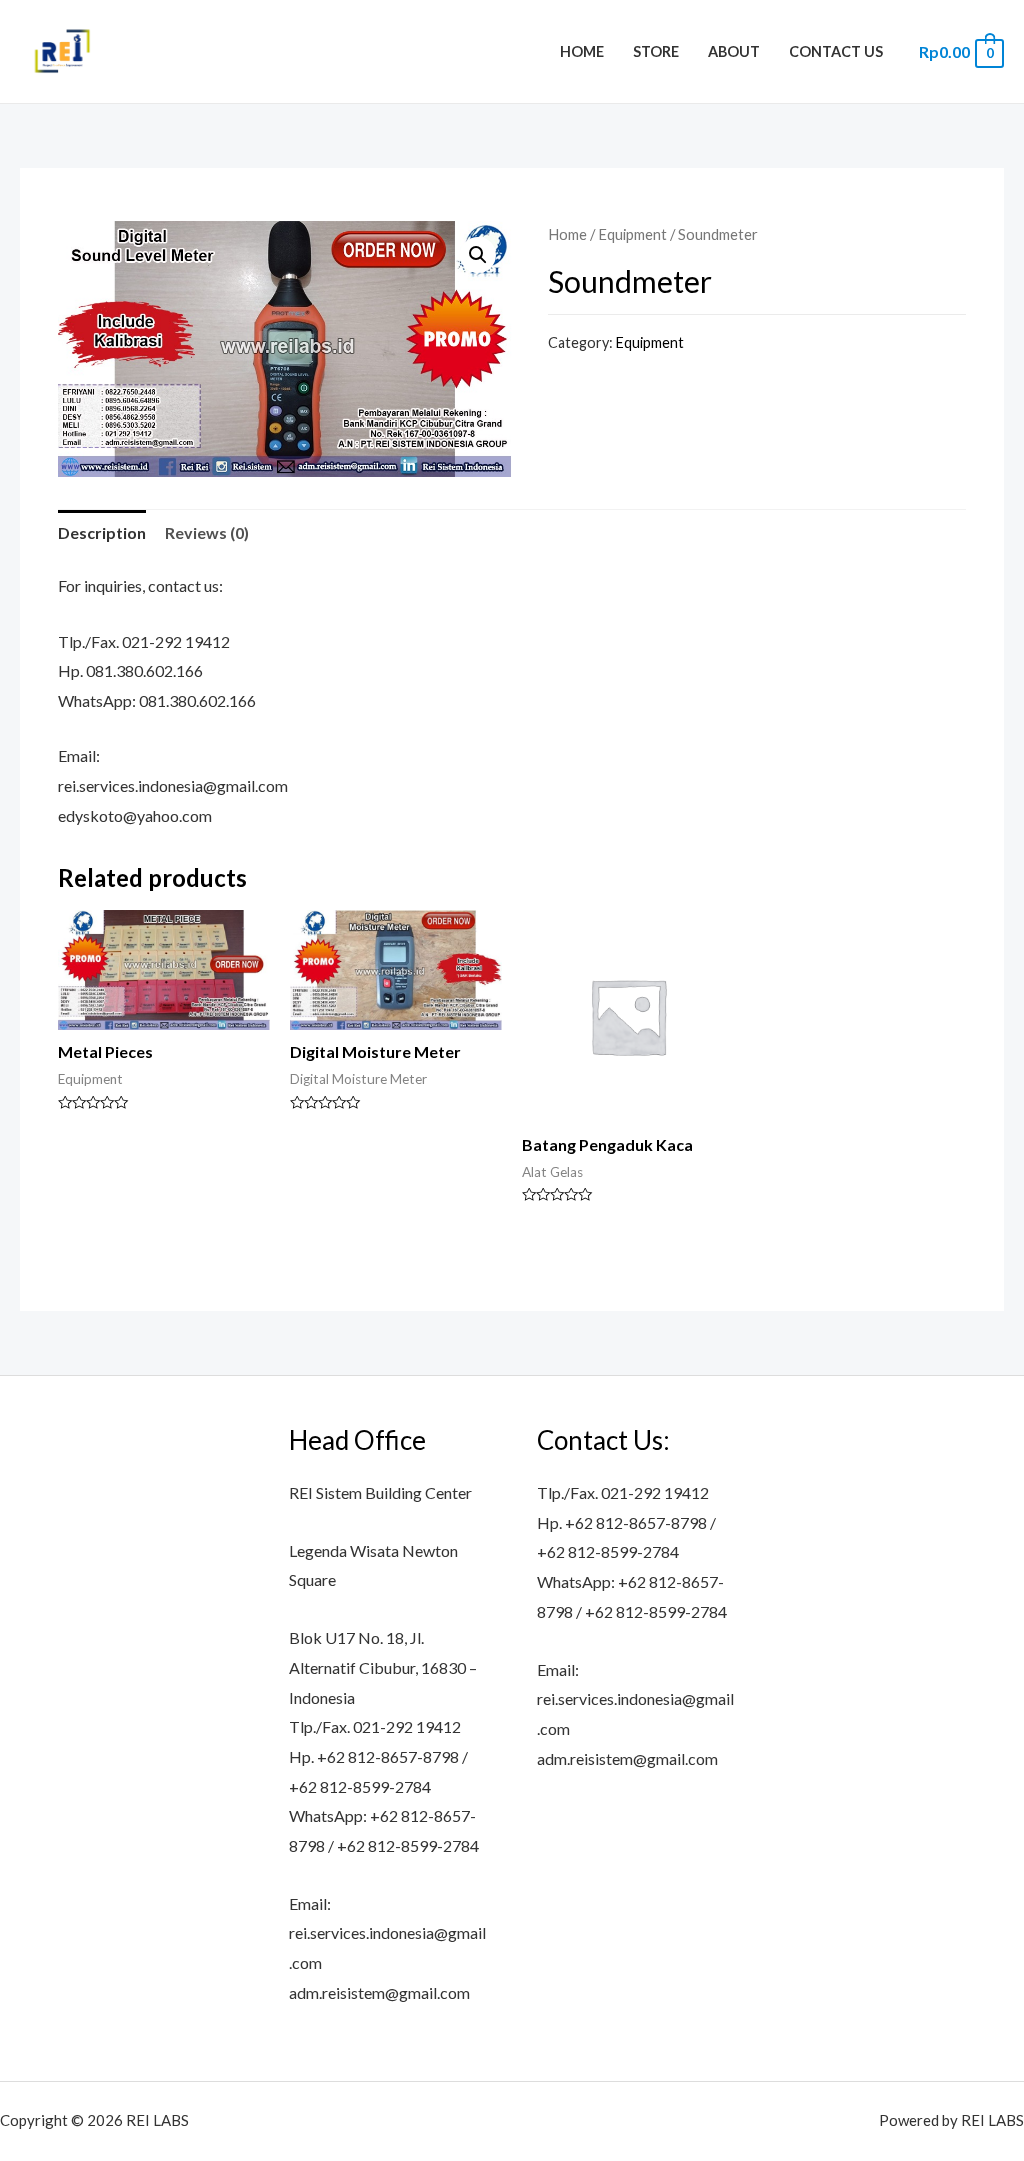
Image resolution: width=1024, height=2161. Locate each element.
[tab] (102, 533)
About (734, 51)
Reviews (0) (207, 532)
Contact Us (836, 51)
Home (582, 51)
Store (656, 51)
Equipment (632, 234)
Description (102, 532)
